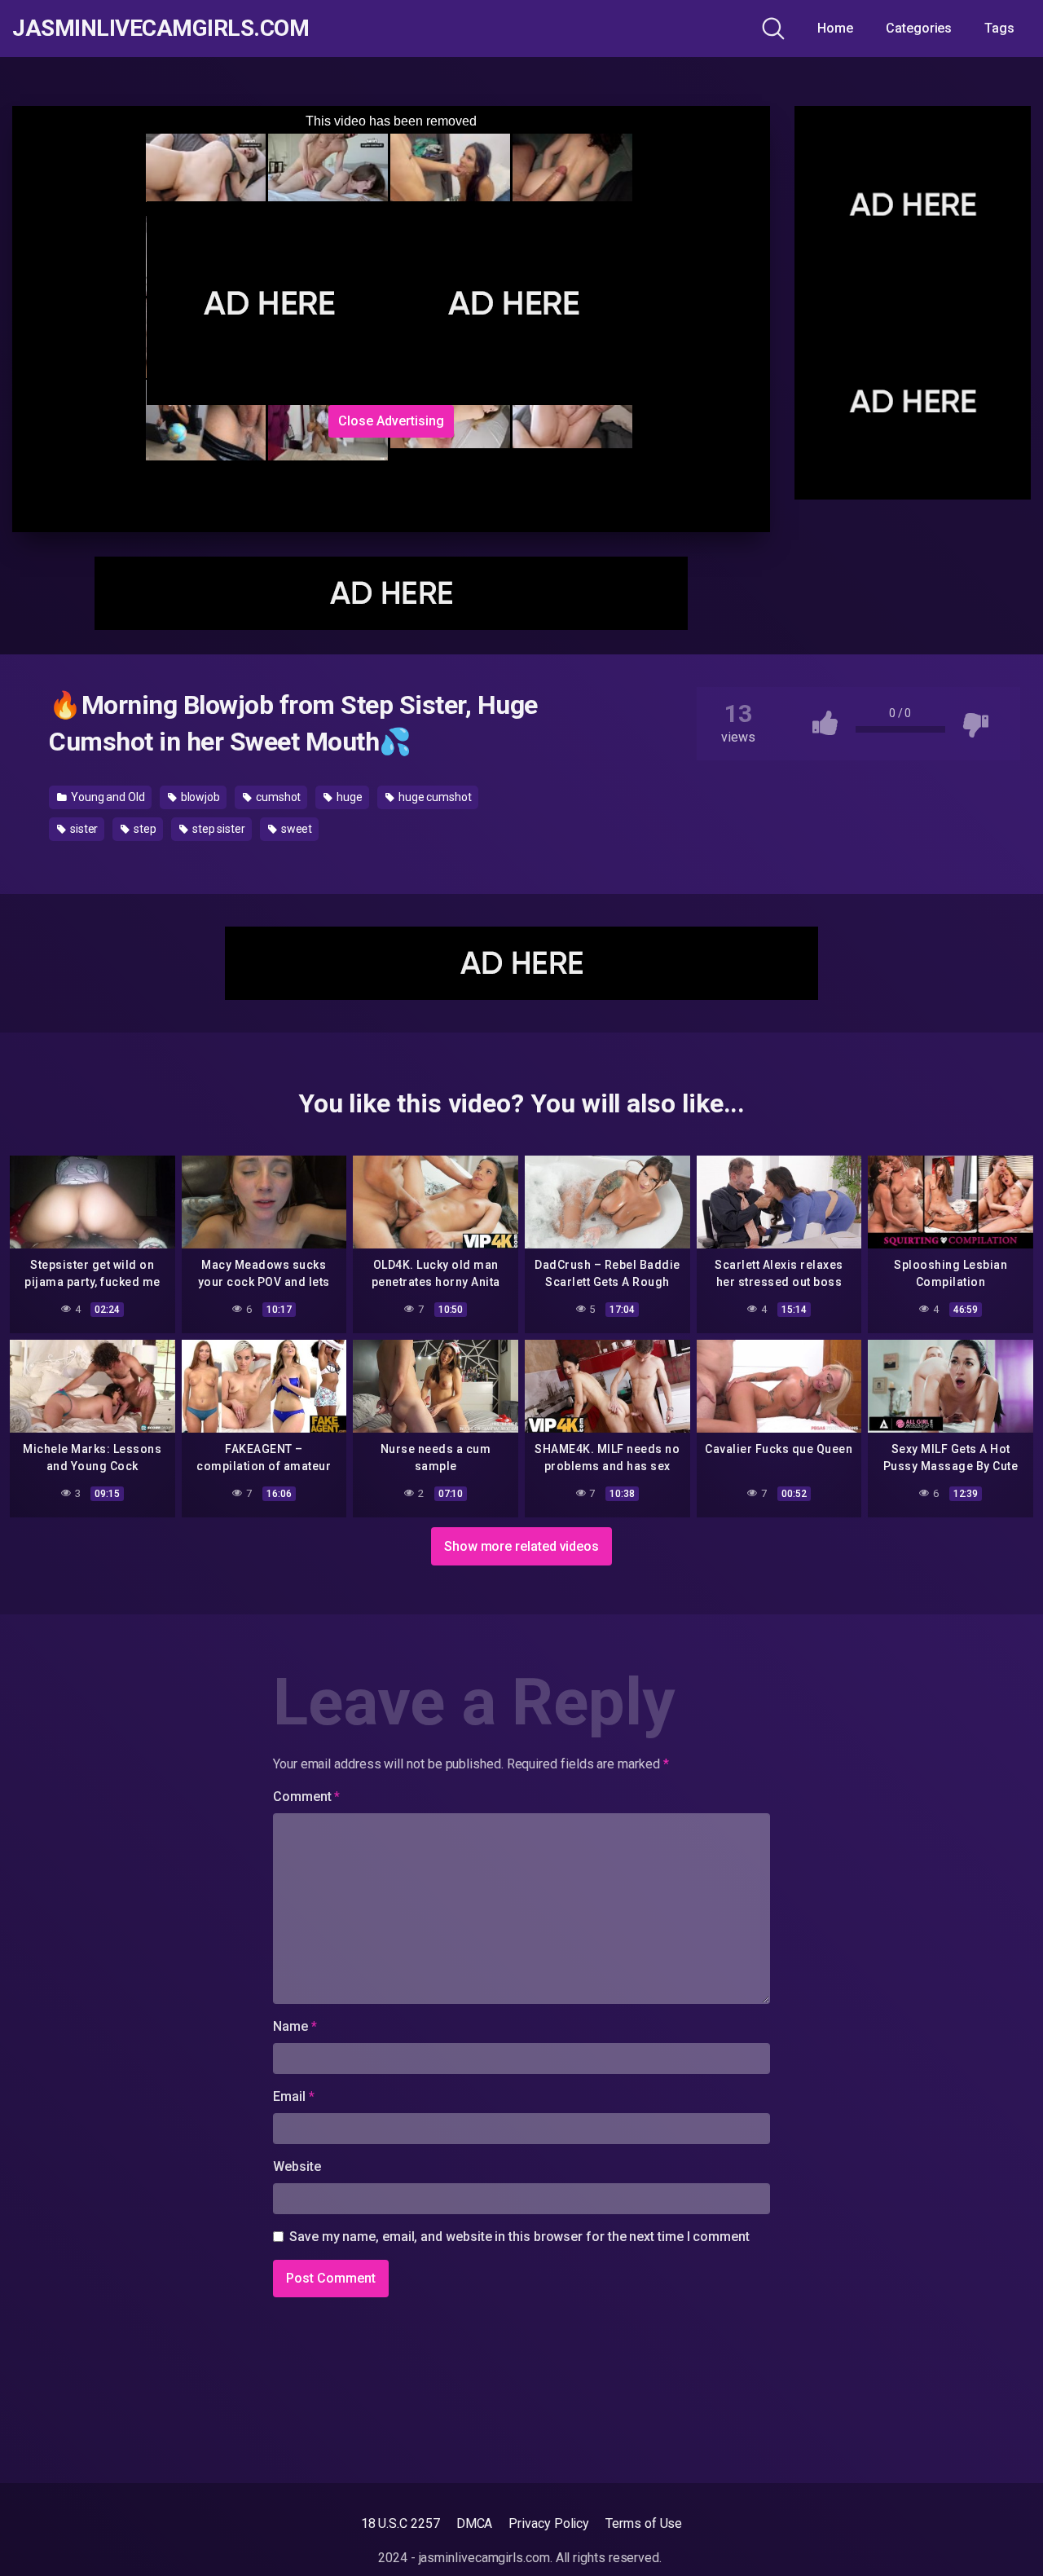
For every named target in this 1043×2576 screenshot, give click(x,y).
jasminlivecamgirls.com (161, 29)
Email (293, 2096)
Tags (999, 28)
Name (295, 2026)
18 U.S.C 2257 (400, 2523)
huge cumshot (434, 797)
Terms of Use (644, 2523)
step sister (218, 829)
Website (297, 2166)
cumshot (277, 797)
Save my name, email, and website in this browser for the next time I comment (519, 2237)
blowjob (199, 797)
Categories (919, 28)
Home (835, 28)
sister (83, 829)
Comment (306, 1797)
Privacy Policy (549, 2523)
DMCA (475, 2523)
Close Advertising (391, 421)
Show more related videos (521, 1546)
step (144, 829)
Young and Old (107, 797)
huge (348, 797)
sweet (296, 829)
